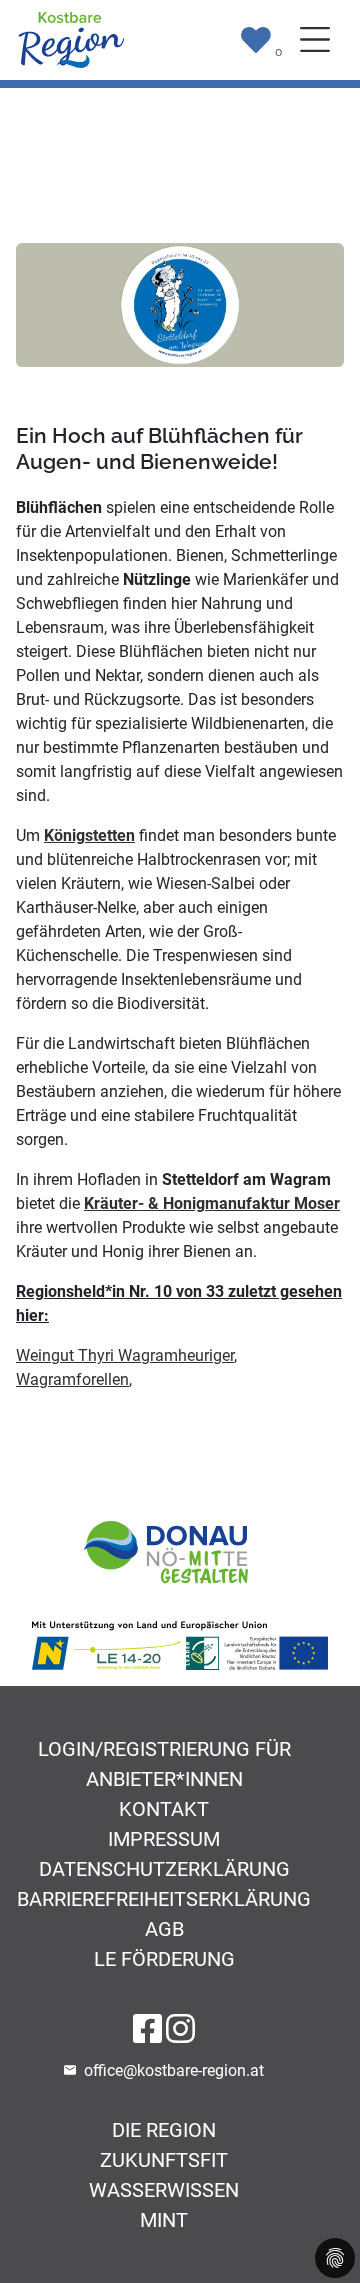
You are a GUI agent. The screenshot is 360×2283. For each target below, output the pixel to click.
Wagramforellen (72, 1379)
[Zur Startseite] (71, 38)
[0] (256, 40)
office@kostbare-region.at (174, 2070)
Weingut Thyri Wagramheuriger (125, 1355)
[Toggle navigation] (315, 40)
